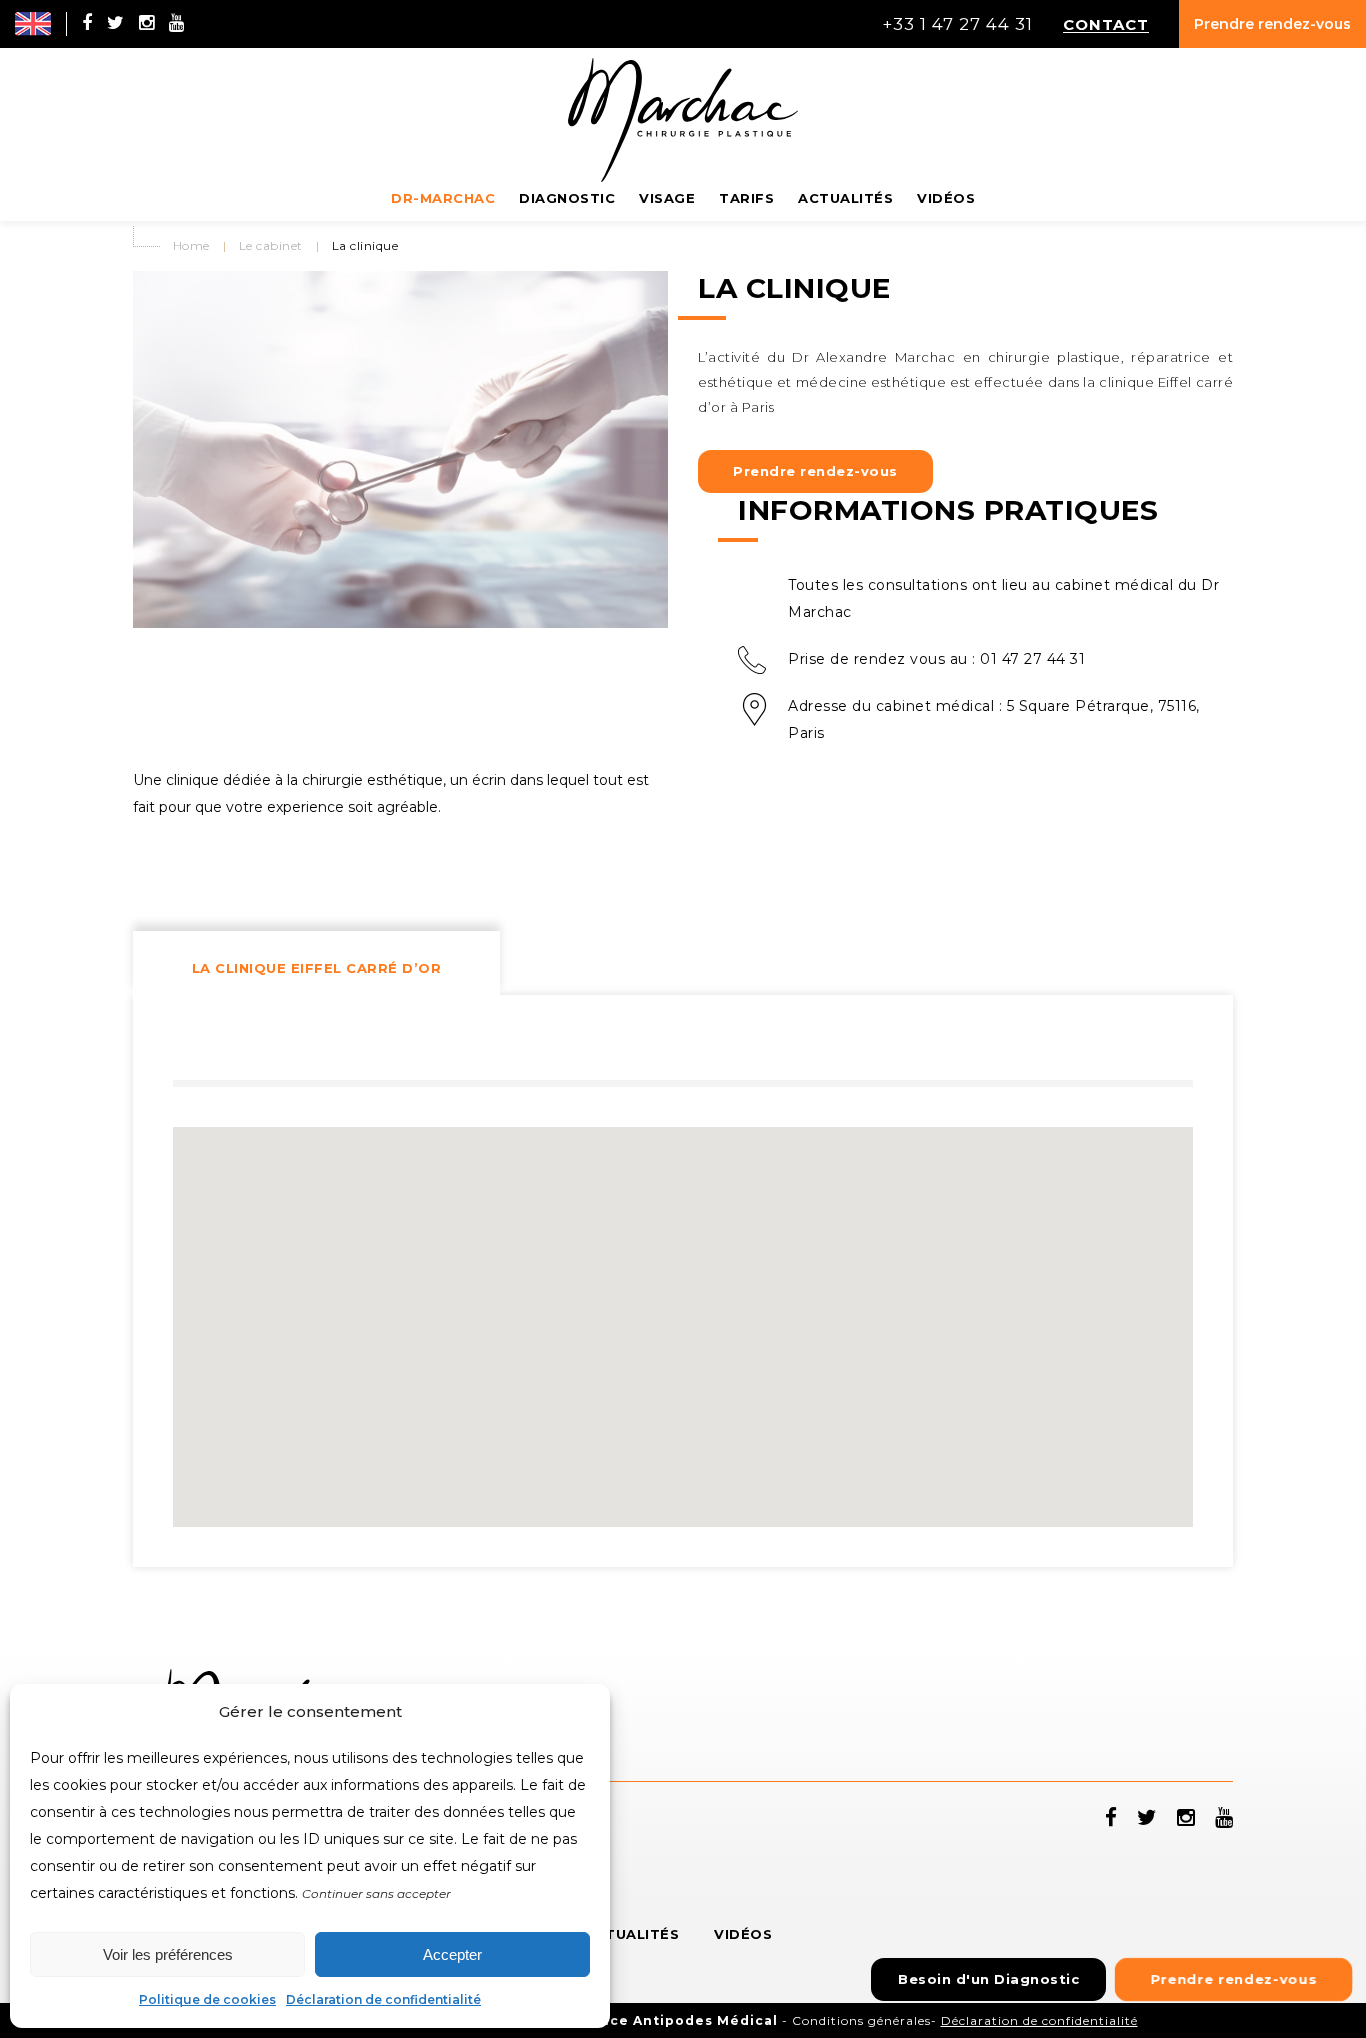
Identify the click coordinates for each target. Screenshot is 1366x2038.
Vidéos (743, 1934)
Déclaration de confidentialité (383, 1999)
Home (191, 245)
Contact (1106, 24)
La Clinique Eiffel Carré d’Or (317, 968)
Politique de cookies (207, 1999)
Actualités (631, 1934)
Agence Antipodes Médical (674, 2020)
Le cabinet (271, 245)
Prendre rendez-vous (1272, 24)
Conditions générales (861, 2020)
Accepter (452, 1954)
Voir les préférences (168, 1954)
